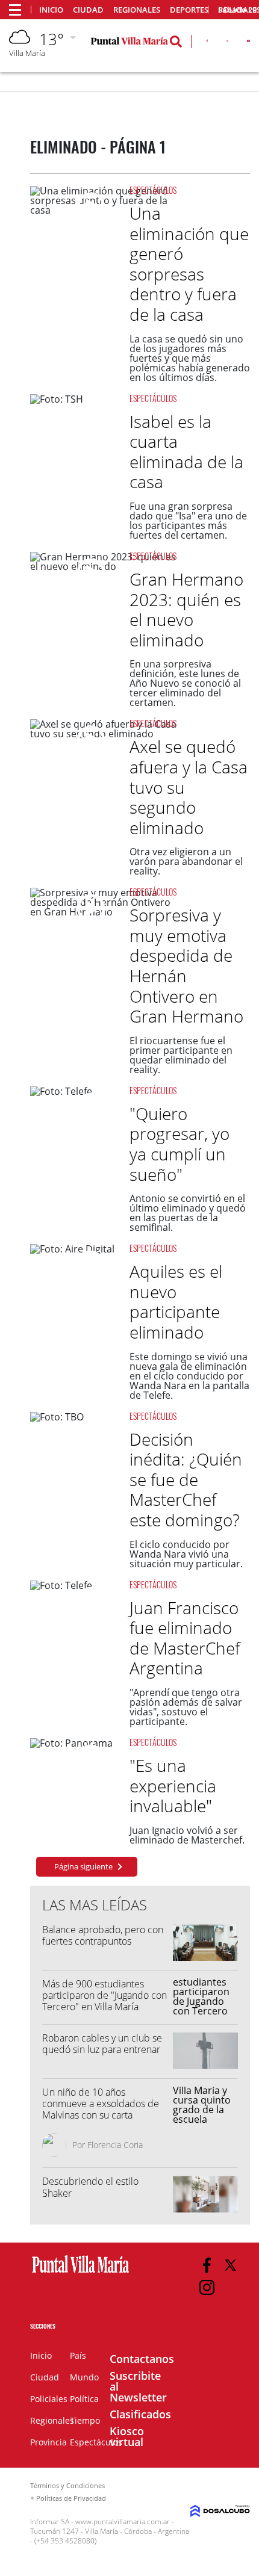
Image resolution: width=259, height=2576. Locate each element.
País (78, 2355)
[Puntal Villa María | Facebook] (207, 43)
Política (84, 2399)
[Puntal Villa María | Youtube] (248, 43)
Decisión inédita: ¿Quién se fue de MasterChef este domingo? (186, 1479)
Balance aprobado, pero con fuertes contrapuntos (103, 1935)
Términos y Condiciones (67, 2485)
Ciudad (88, 10)
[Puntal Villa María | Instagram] (207, 2287)
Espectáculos (153, 190)
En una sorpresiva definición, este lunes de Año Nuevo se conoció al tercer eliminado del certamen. (185, 683)
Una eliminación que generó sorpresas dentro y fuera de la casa (189, 264)
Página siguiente (83, 1866)
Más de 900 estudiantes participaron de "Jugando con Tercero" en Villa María (105, 1995)
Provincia (48, 2442)
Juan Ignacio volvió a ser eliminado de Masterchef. (187, 1835)
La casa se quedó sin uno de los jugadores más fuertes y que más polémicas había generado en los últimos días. (190, 358)
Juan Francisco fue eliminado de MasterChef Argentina (185, 1638)
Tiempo (85, 2420)
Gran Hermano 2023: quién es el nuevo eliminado (186, 609)
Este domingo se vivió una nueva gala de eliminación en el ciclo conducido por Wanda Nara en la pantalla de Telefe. (189, 1376)
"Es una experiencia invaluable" (173, 1785)
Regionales (137, 10)
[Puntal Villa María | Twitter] (227, 43)
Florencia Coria (115, 2145)
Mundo (84, 2377)
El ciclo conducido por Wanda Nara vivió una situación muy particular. (186, 1554)
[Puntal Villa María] (81, 2273)
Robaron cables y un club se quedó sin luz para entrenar (102, 2044)
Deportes (189, 10)
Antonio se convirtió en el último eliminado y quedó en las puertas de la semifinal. (188, 1213)
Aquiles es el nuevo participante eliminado (176, 1302)
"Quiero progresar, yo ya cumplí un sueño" (179, 1144)
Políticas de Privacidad (71, 2498)
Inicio (51, 10)
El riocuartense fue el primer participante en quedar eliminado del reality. (181, 1055)
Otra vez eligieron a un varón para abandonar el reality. (186, 861)
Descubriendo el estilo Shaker (90, 2187)
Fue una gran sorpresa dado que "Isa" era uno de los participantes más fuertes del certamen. (188, 521)
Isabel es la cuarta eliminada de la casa (186, 452)
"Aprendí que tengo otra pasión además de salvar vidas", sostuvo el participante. (186, 1707)
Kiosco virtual (127, 2436)
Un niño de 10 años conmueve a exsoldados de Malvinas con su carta (101, 2104)
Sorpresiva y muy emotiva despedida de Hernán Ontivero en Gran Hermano (186, 965)
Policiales (49, 2399)
